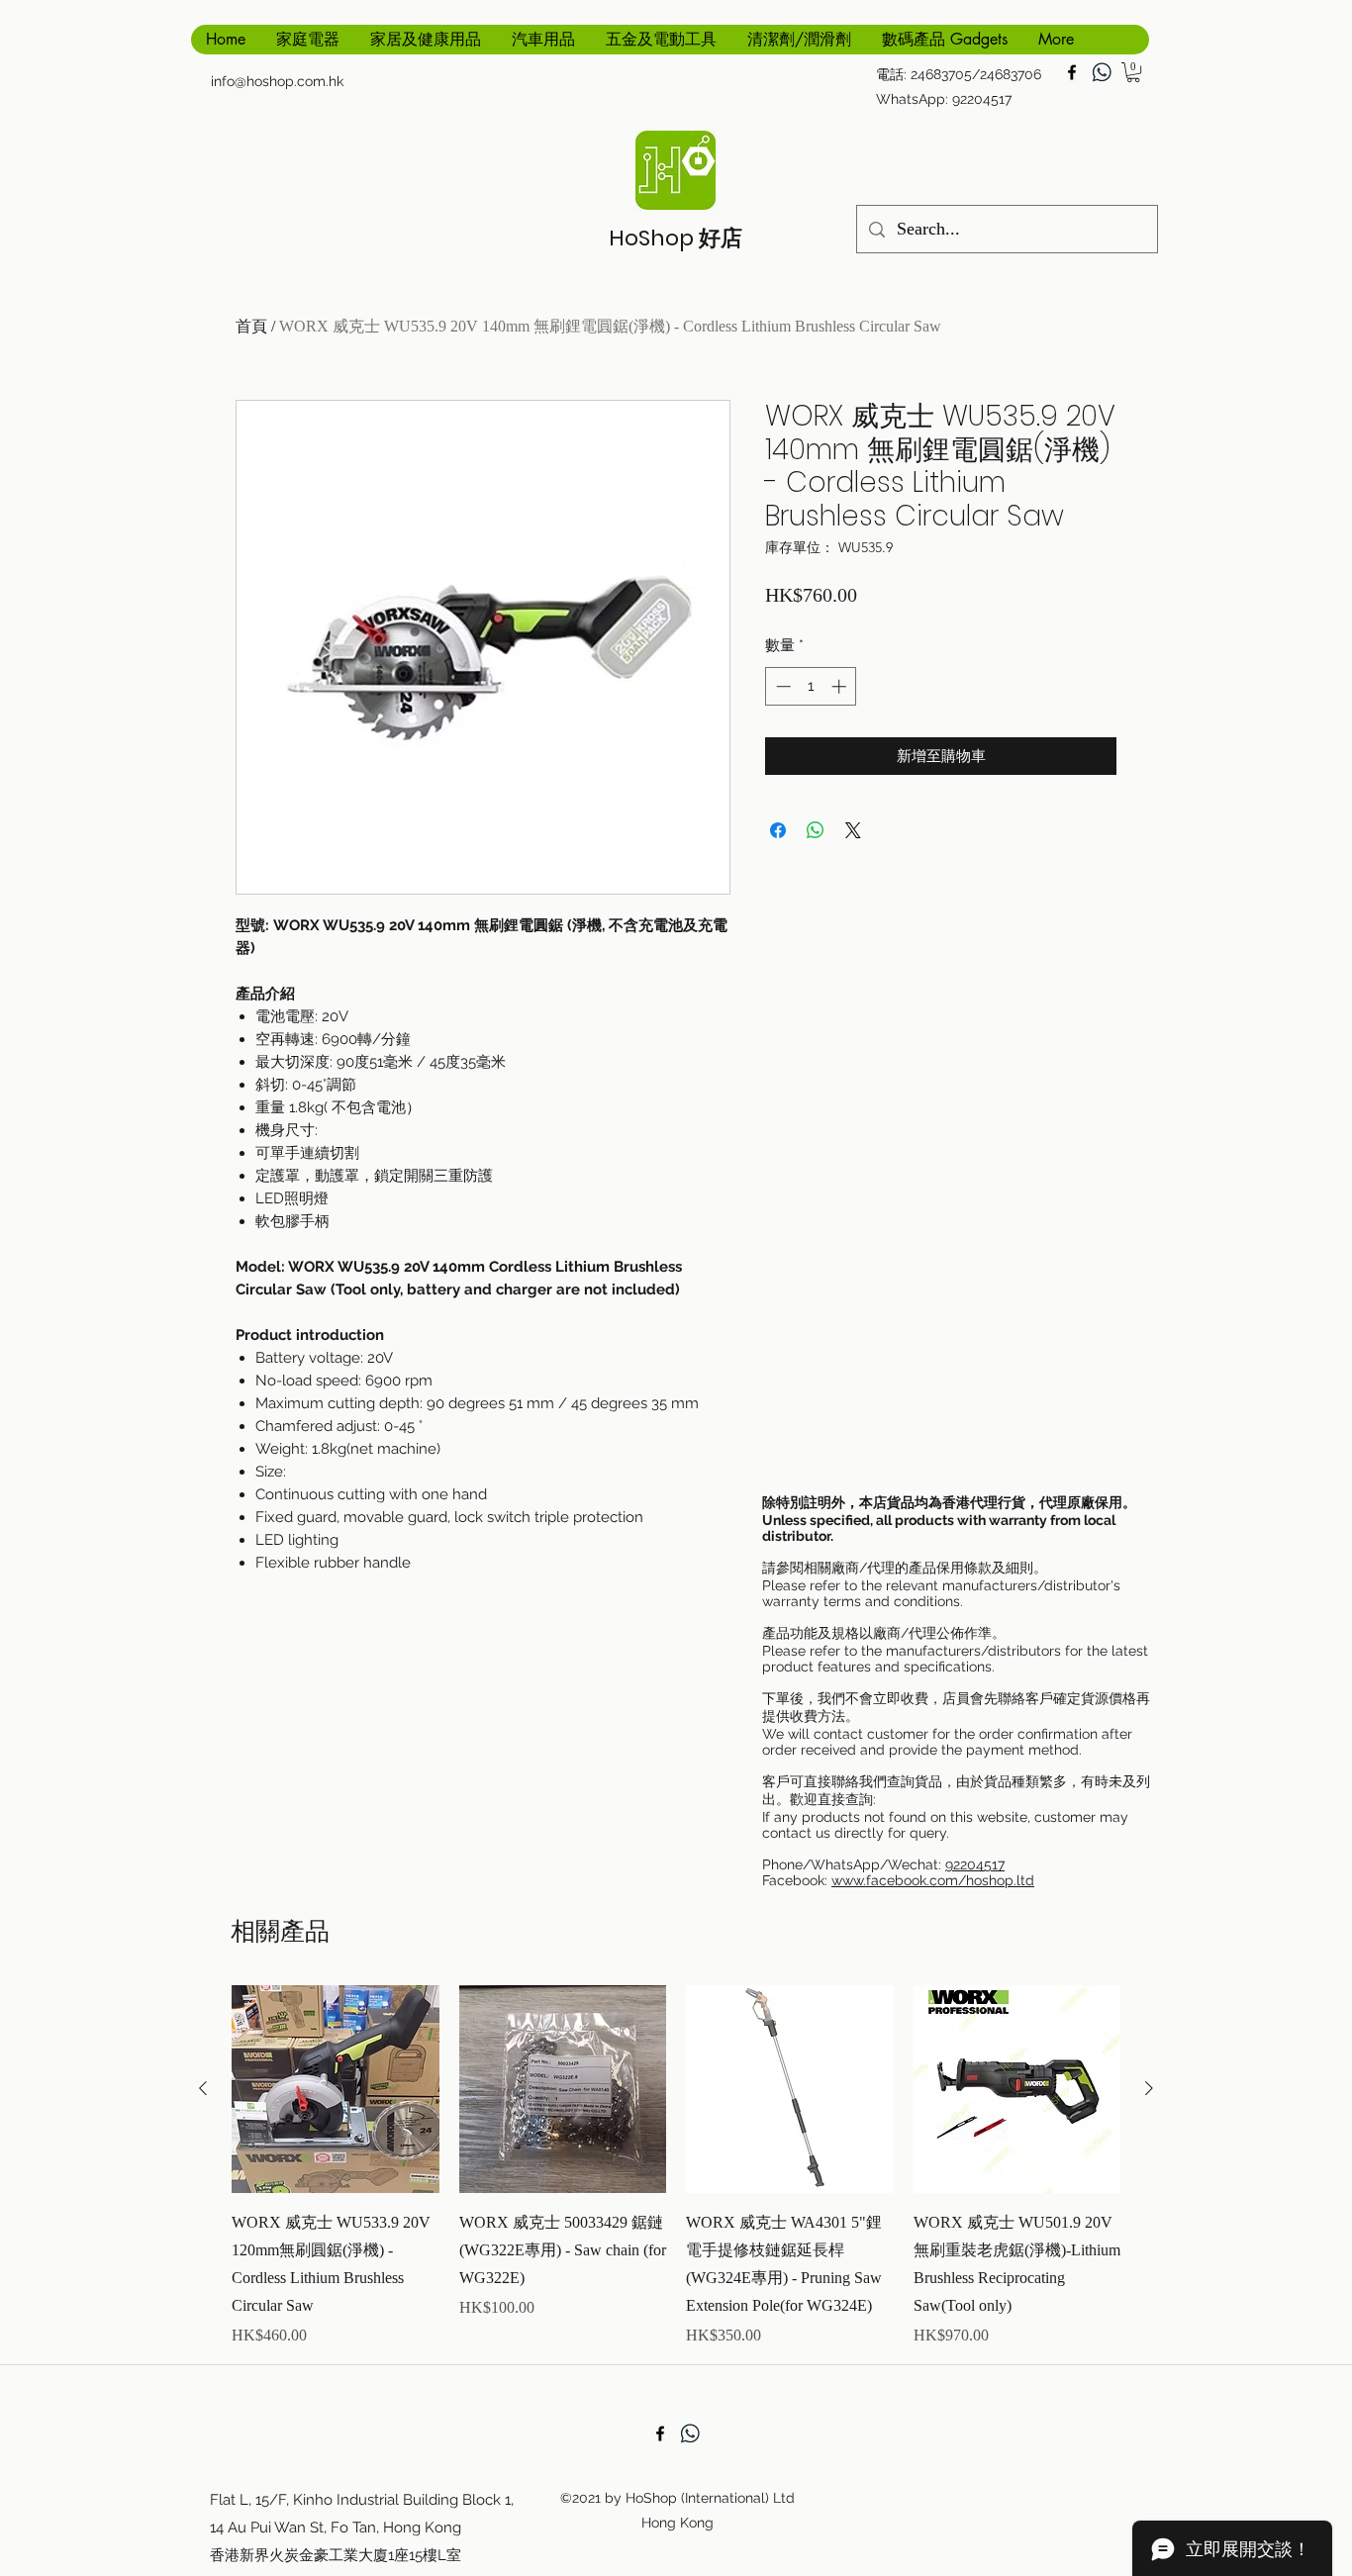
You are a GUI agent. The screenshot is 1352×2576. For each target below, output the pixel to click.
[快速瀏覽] (336, 2089)
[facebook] (1072, 72)
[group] (676, 2166)
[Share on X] (853, 830)
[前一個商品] (203, 2088)
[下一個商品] (1149, 2088)
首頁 (251, 326)
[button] (1133, 72)
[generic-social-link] (1102, 72)
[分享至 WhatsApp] (816, 830)
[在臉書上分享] (778, 830)
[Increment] (841, 686)
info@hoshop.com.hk (277, 81)
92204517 (975, 1864)
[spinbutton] (811, 686)
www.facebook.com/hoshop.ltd (933, 1880)
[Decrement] (781, 686)
